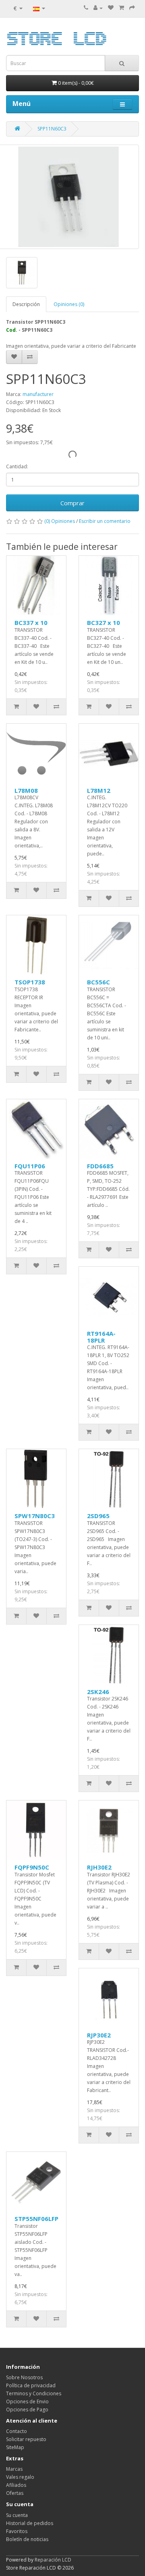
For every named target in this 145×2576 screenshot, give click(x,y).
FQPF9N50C (32, 1867)
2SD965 (98, 1516)
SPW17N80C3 (35, 1516)
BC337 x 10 (31, 623)
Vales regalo (20, 2477)
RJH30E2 (99, 1867)
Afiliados (16, 2485)
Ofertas (15, 2493)
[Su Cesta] (121, 8)
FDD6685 (100, 1166)
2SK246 (98, 1692)
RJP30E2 (99, 2035)
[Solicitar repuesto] (111, 8)
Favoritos (17, 2531)
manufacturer (38, 394)
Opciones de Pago (27, 2410)
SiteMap (15, 2447)
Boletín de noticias (27, 2539)
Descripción (26, 304)
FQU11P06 (30, 1166)
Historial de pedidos (30, 2523)
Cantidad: (17, 466)
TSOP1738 (30, 982)
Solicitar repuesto (26, 2439)
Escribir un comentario (105, 521)
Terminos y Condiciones (34, 2393)
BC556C (98, 982)
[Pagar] (132, 8)
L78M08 (26, 790)
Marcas (14, 2469)
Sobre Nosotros (24, 2377)
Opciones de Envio (27, 2401)
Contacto (17, 2431)
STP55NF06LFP (36, 2219)
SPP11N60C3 (52, 129)
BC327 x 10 (104, 623)
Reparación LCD (53, 2560)
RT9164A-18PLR (101, 1337)
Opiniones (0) (69, 304)
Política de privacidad (31, 2385)
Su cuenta (17, 2515)
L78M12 (99, 790)
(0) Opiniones (60, 521)
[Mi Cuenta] (98, 8)
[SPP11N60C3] (22, 273)
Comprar (72, 503)
